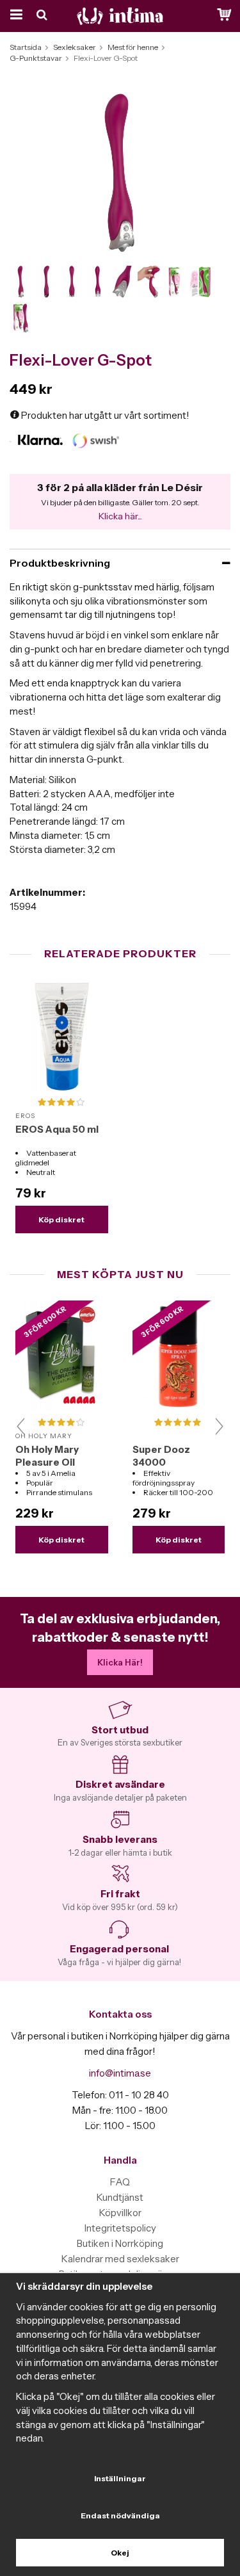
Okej (120, 2553)
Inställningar (120, 2478)
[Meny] (14, 16)
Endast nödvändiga (120, 2515)
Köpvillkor (120, 2213)
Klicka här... (120, 516)
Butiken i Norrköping (120, 2243)
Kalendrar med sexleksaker (120, 2259)
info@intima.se (120, 2073)
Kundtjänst (120, 2197)
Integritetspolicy (120, 2228)
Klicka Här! (120, 1662)
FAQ (120, 2182)
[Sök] (43, 16)
